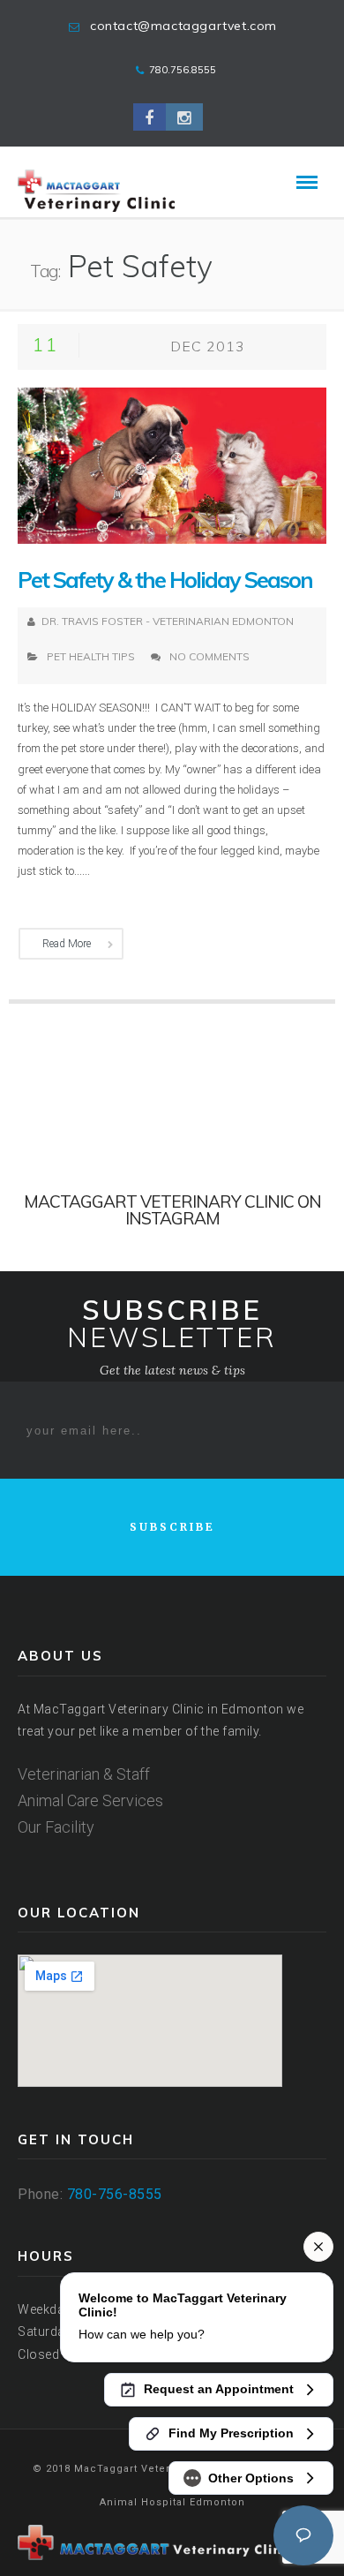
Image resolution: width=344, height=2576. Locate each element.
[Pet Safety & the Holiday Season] (172, 464)
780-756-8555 (115, 2194)
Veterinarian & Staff (84, 1774)
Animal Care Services (90, 1800)
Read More (67, 944)
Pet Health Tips (91, 656)
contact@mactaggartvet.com (183, 26)
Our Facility (56, 1827)
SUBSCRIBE (172, 1527)
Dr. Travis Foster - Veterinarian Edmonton (168, 621)
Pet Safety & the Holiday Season (165, 580)
